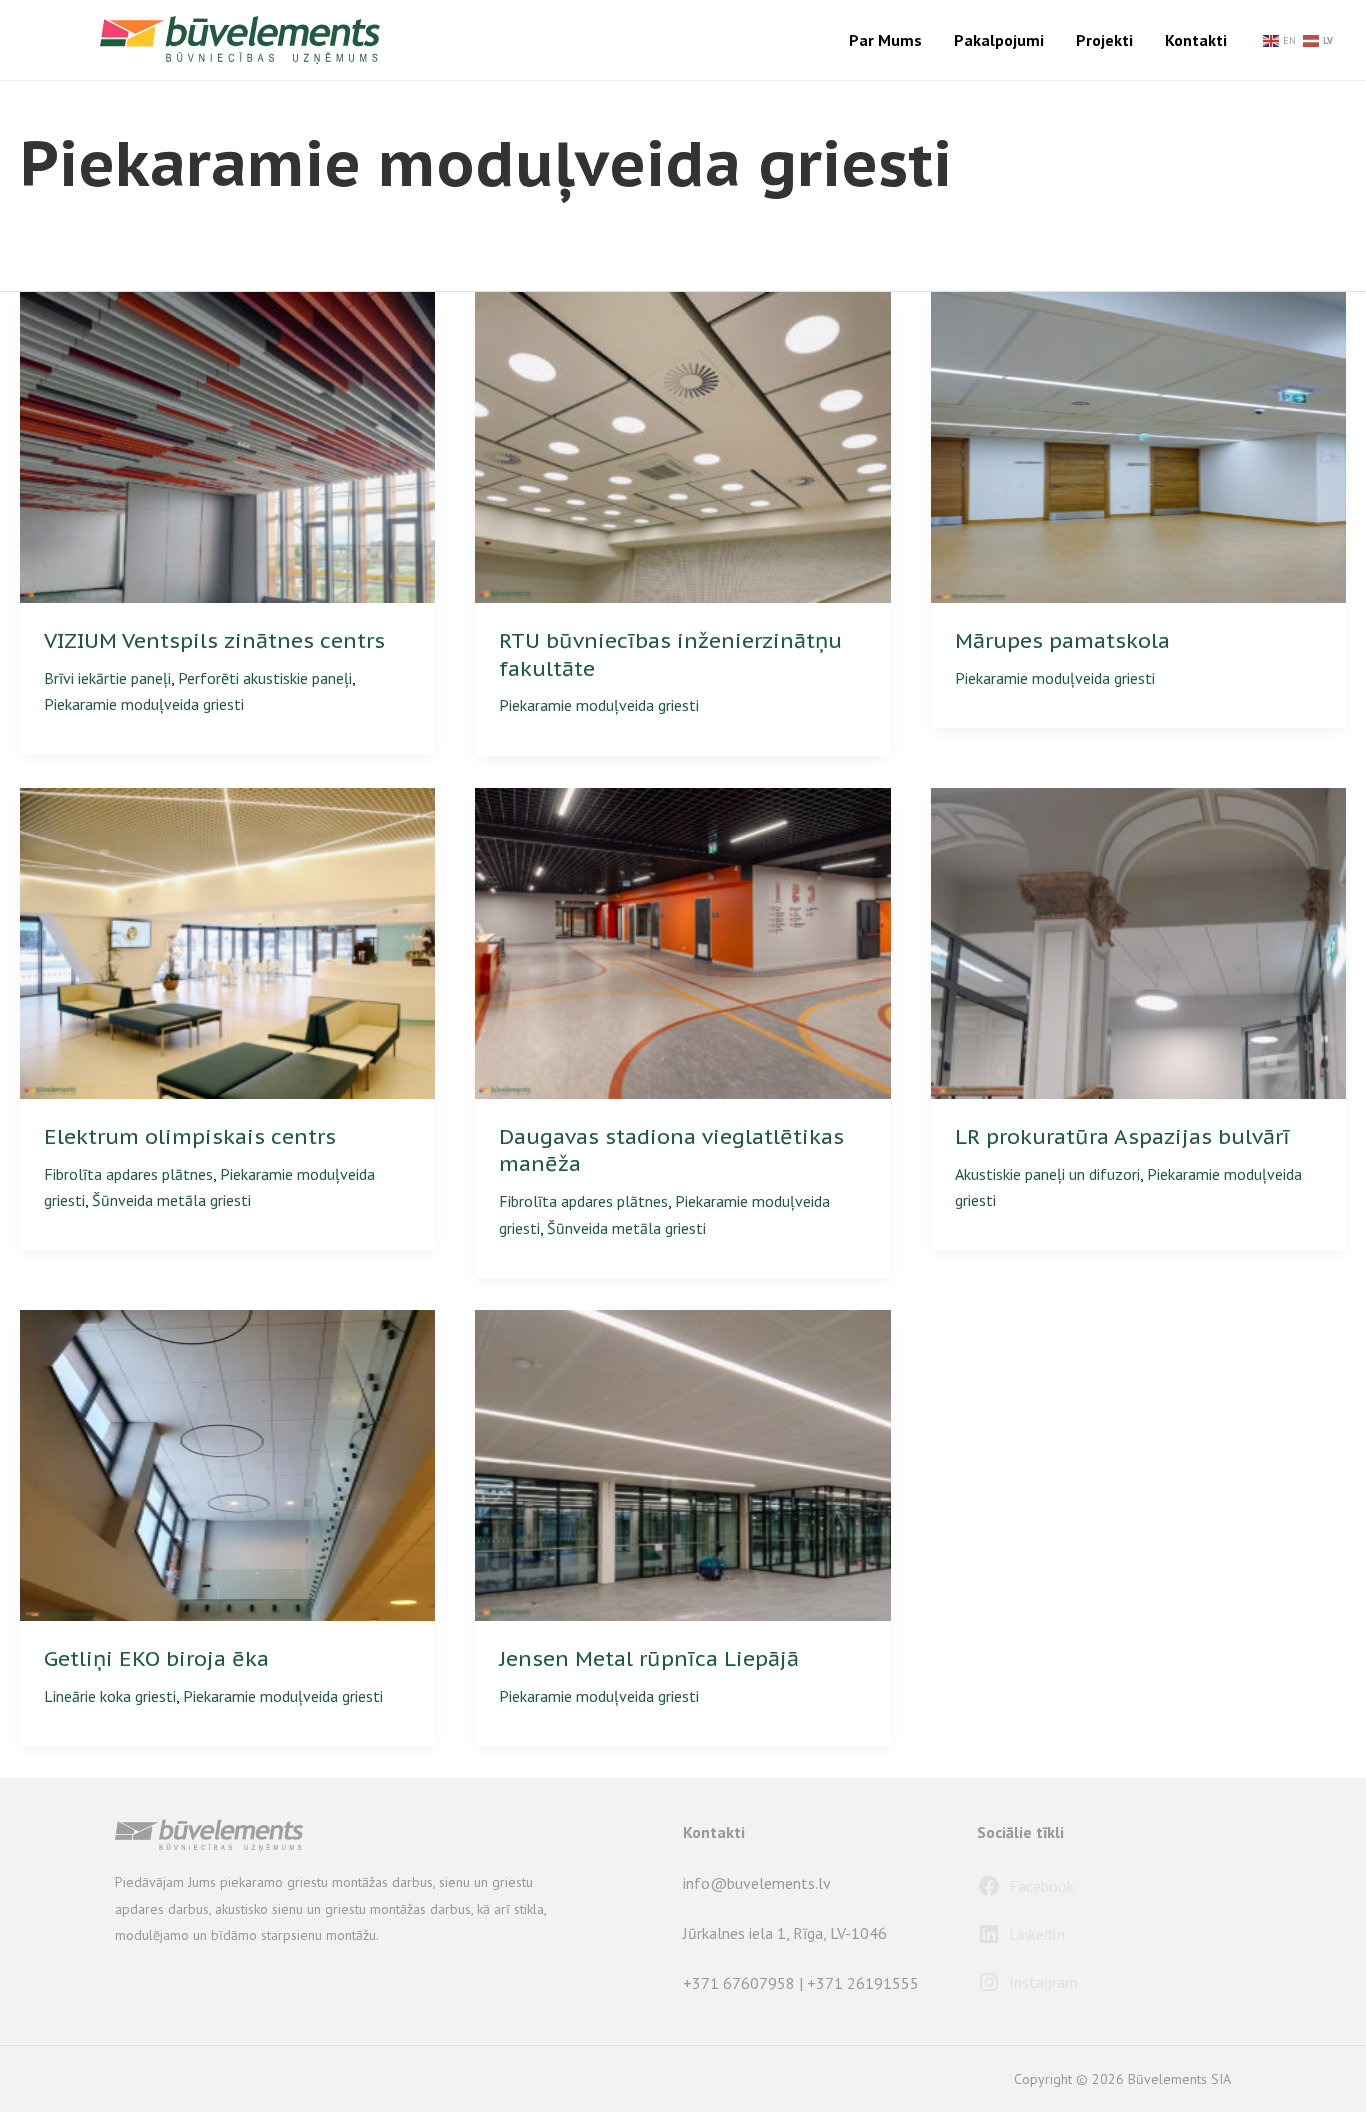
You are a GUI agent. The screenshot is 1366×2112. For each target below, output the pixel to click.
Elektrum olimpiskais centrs (190, 1136)
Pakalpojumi (999, 40)
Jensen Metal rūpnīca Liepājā (649, 1658)
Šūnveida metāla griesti (171, 1200)
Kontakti (1196, 40)
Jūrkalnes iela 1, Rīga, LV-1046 (785, 1933)
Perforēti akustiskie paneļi (265, 678)
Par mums (885, 40)
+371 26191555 (863, 1983)
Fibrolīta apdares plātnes (128, 1174)
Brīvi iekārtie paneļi (107, 678)
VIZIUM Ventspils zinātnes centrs (214, 640)
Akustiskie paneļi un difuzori (1047, 1174)
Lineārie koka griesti (110, 1696)
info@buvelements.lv (757, 1883)
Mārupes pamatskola (1062, 640)
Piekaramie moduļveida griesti (144, 704)
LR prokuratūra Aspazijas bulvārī (1122, 1136)
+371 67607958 (739, 1983)
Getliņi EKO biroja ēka (156, 1658)
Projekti (1104, 40)
